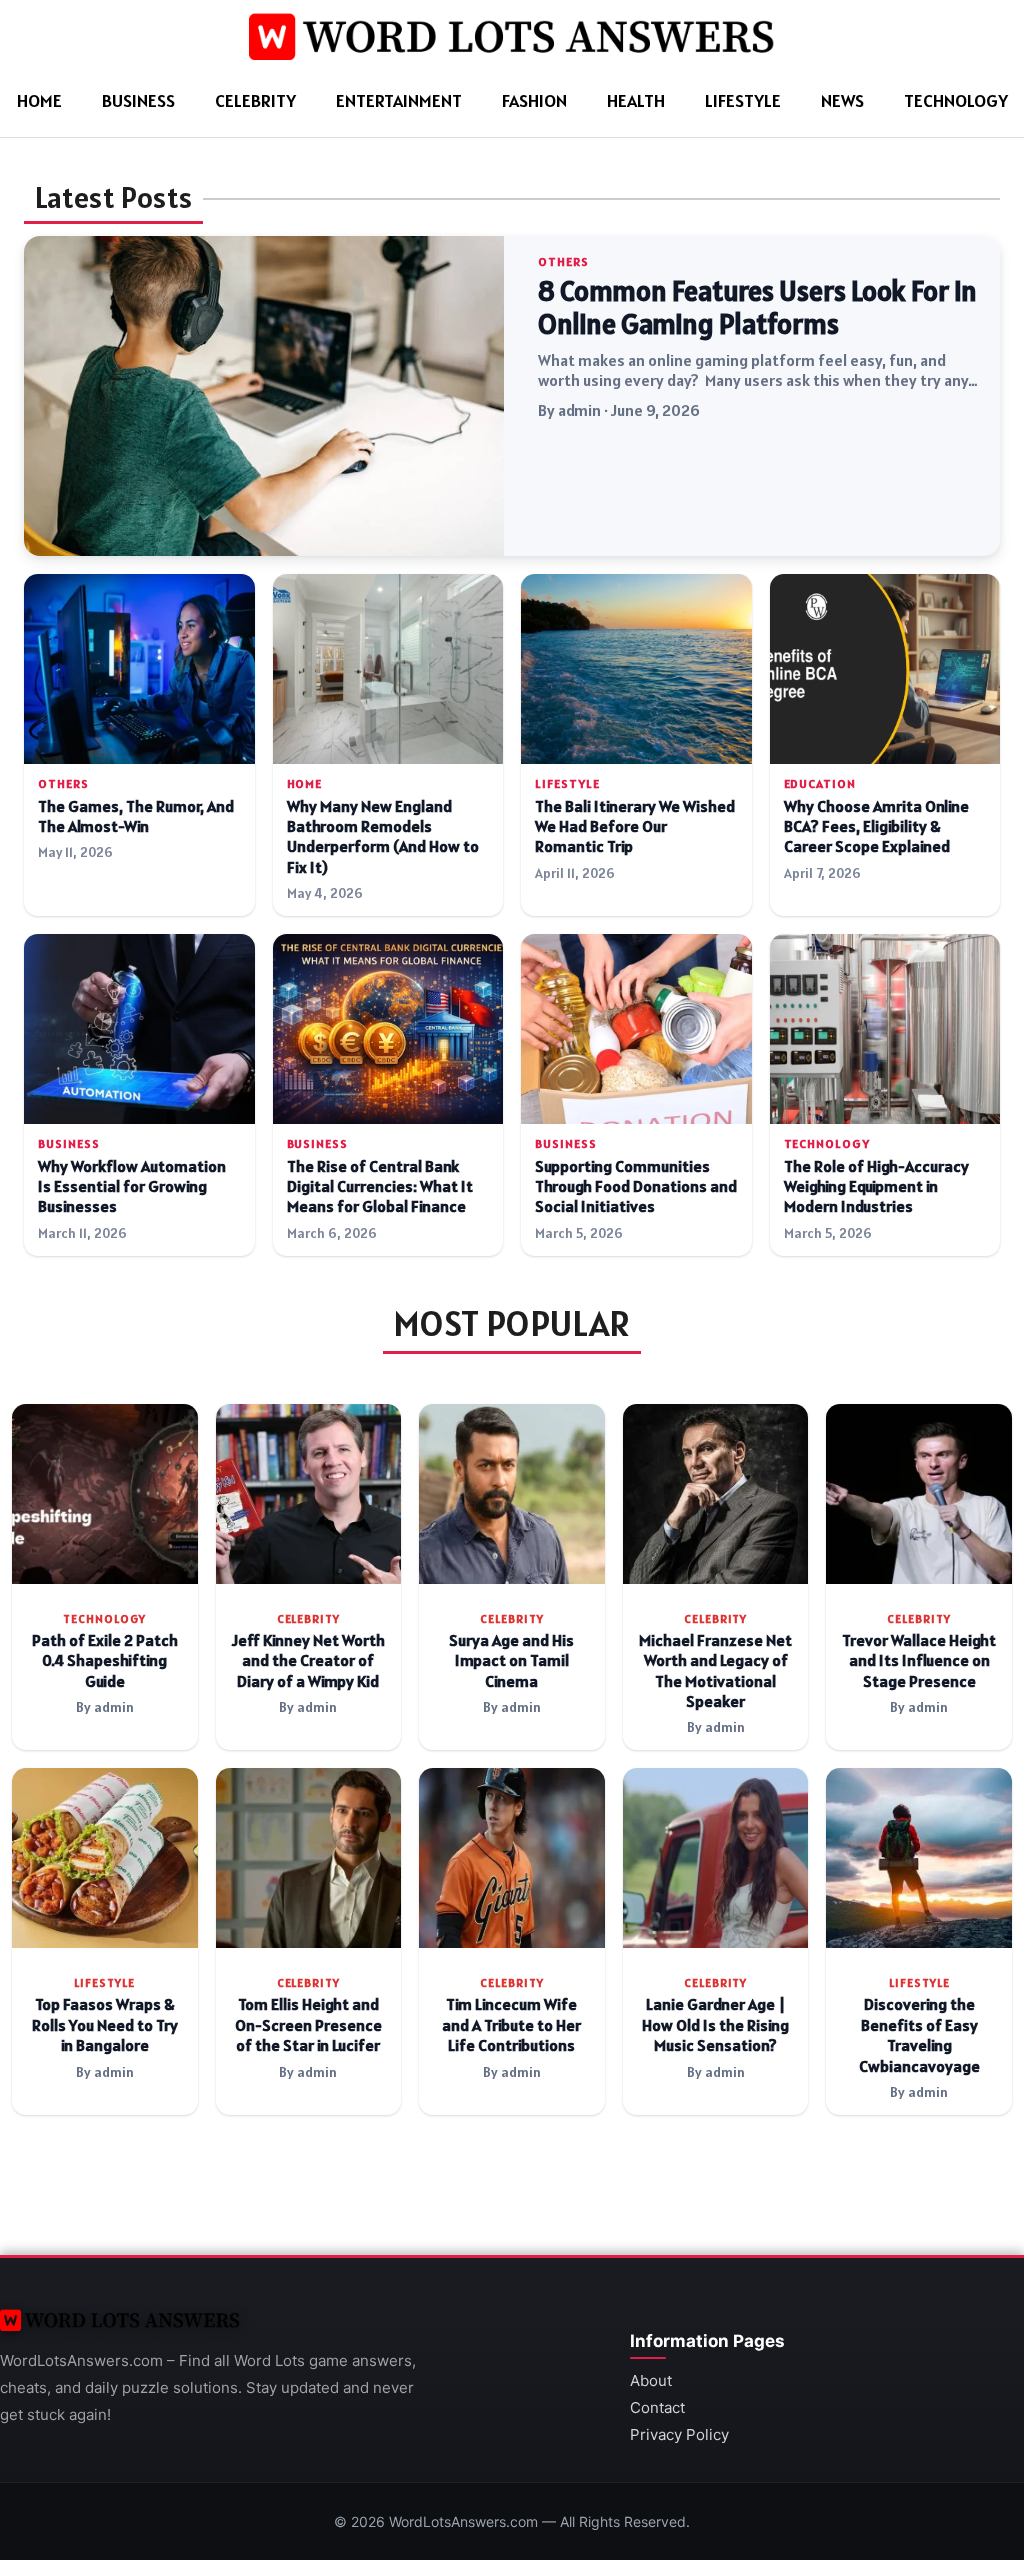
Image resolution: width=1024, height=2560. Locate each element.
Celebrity (255, 100)
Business (138, 100)
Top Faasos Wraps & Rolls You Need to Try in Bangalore (105, 2025)
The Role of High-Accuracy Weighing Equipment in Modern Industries (876, 1187)
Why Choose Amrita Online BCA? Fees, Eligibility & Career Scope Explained (876, 827)
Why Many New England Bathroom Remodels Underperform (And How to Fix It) (383, 837)
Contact (657, 2407)
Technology (956, 100)
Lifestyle (743, 100)
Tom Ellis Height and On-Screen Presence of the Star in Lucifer (308, 2025)
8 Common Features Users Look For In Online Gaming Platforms (757, 308)
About (651, 2380)
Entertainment (399, 100)
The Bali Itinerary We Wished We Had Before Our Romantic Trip (635, 827)
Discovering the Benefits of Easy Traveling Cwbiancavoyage (919, 2035)
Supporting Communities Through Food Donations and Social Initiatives (636, 1187)
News (842, 100)
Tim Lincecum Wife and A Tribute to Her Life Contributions (511, 2025)
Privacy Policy (679, 2434)
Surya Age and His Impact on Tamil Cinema (511, 1661)
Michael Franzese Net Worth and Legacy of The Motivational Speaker (715, 1671)
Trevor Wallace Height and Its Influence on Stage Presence (919, 1661)
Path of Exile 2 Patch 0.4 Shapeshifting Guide (105, 1661)
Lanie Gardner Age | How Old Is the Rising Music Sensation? (715, 2025)
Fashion (534, 100)
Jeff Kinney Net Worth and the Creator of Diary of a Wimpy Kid (308, 1661)
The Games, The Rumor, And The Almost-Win (136, 816)
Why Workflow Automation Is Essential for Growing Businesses (132, 1187)
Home (39, 100)
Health (636, 100)
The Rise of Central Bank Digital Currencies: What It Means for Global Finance (380, 1187)
